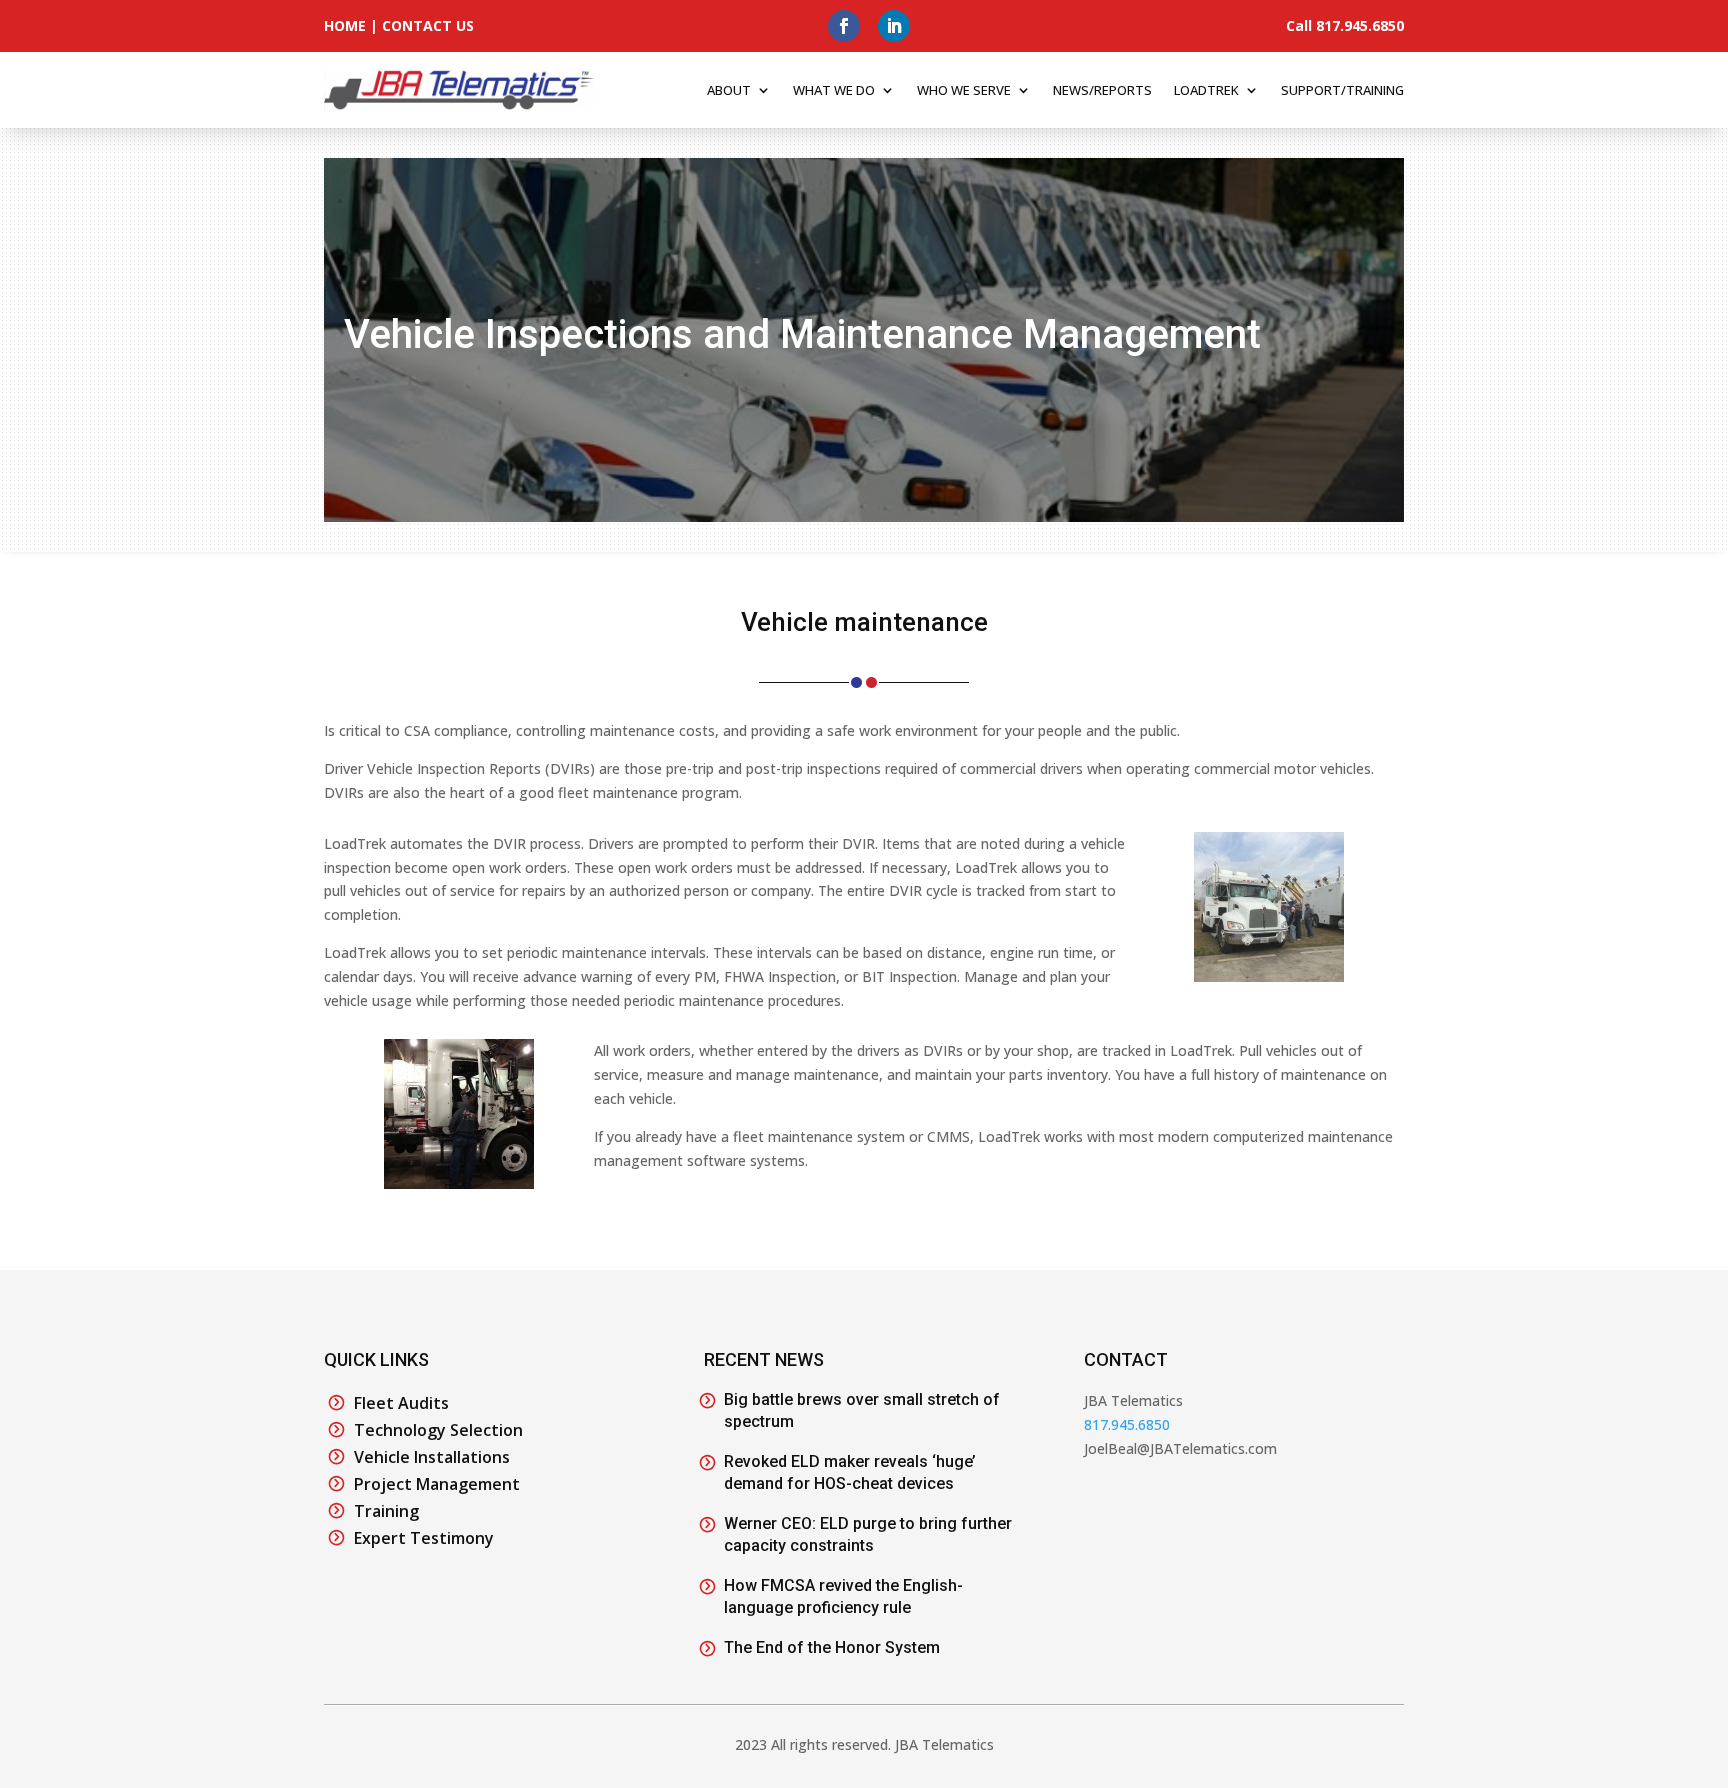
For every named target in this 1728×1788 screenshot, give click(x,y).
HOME (345, 25)
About (729, 90)
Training (386, 1511)
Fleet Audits (401, 1403)
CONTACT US (428, 25)
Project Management (437, 1484)
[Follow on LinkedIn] (894, 26)
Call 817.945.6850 (1345, 25)
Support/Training (1342, 90)
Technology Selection (438, 1430)
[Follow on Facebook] (844, 26)
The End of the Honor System (832, 1647)
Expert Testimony (424, 1538)
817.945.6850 (1127, 1424)
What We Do (834, 90)
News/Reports (1102, 90)
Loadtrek (1206, 90)
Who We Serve (964, 90)
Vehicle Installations (432, 1457)
